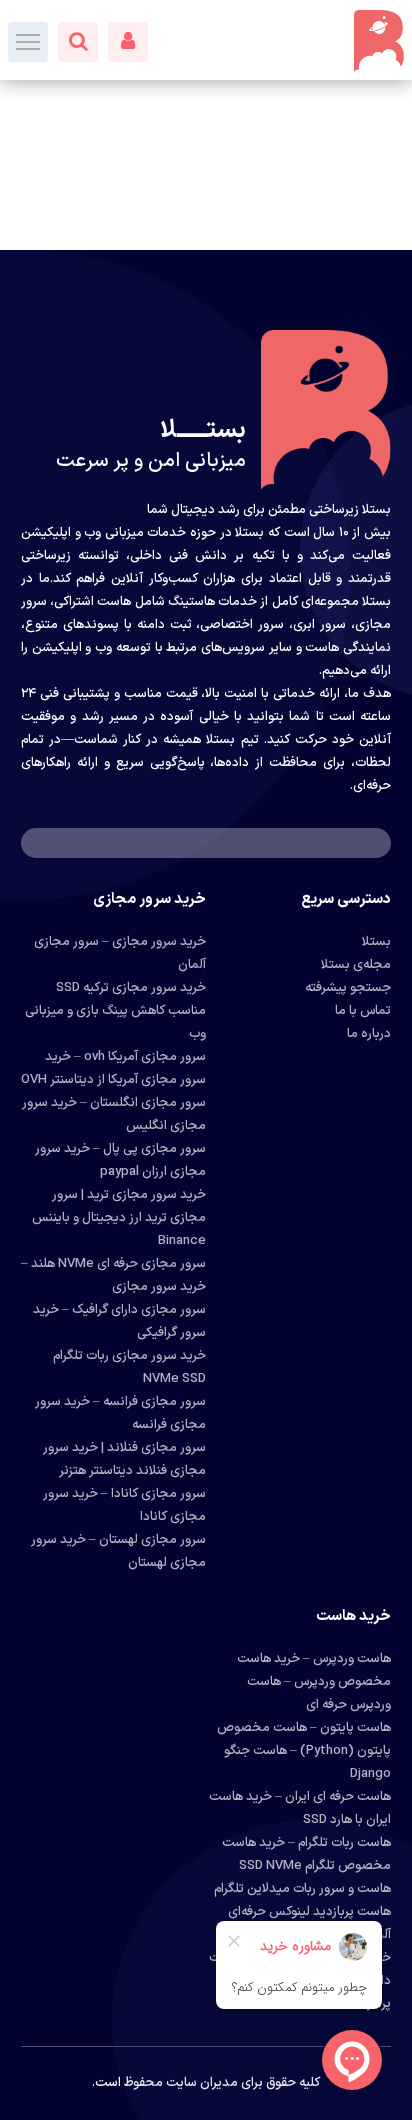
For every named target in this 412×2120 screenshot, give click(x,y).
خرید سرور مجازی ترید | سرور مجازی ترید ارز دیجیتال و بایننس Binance (119, 1218)
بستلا (376, 942)
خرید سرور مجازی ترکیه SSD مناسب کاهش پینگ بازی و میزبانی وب (115, 1011)
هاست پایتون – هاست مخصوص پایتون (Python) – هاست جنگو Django (304, 1751)
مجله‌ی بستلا (356, 965)
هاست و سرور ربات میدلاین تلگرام (302, 1889)
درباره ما (369, 1034)
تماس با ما (363, 1011)
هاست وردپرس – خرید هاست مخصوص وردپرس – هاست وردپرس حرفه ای (314, 1682)
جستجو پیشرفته (348, 988)
